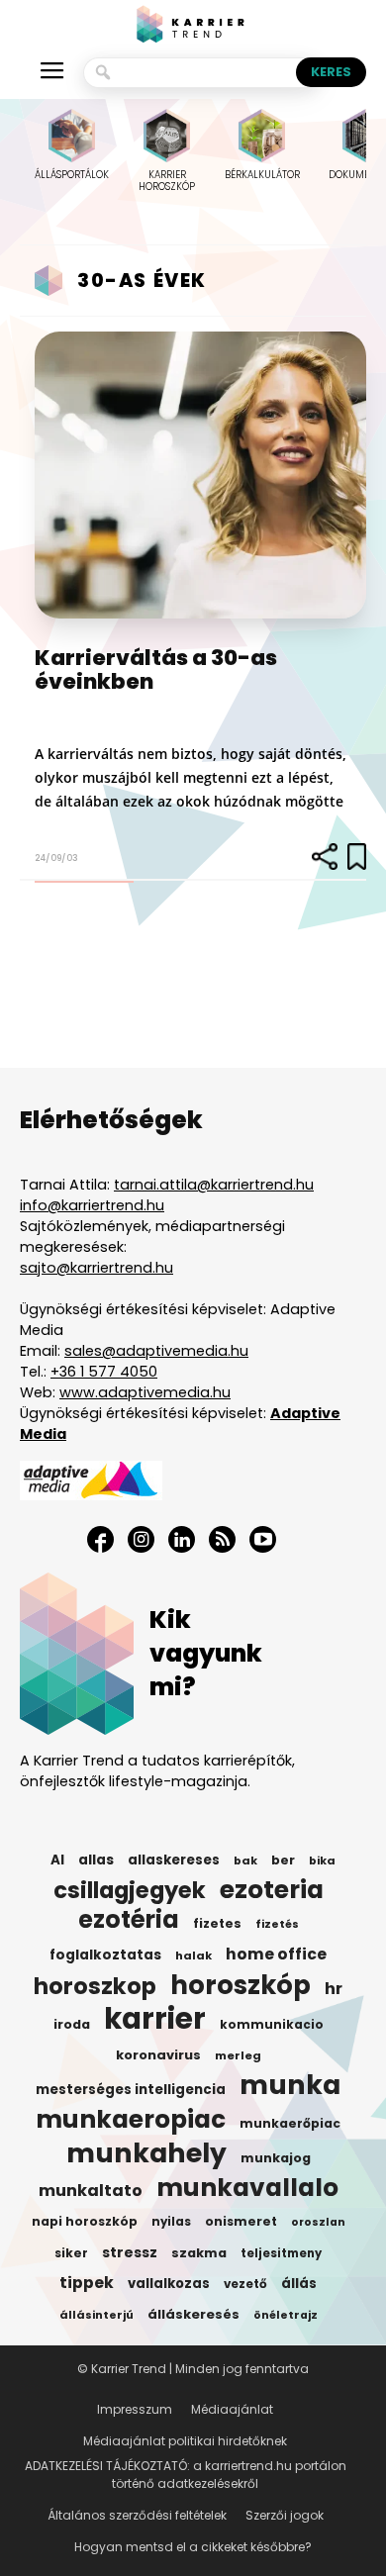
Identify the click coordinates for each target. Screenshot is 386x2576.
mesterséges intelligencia (131, 2090)
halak (193, 1956)
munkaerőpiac (290, 2123)
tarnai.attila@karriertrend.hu (214, 1185)
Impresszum (135, 2409)
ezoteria (272, 1890)
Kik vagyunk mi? (206, 1653)
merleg (238, 2055)
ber (283, 1860)
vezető (245, 2284)
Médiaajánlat (232, 2409)
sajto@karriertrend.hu (96, 1268)
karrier (155, 2019)
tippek (87, 2283)
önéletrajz (286, 2315)
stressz (130, 2252)
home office (276, 1955)
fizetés (277, 1924)
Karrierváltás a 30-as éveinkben (156, 669)
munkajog (276, 2158)
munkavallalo (247, 2188)
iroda (72, 2024)
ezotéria (129, 1920)
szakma (199, 2253)
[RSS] (222, 1539)
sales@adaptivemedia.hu (156, 1351)
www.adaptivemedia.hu (145, 1392)
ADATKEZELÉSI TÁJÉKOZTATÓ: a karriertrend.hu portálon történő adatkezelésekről (186, 2475)
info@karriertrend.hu (92, 1205)
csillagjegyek (130, 1890)
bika (322, 1860)
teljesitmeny (281, 2253)
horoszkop (95, 1986)
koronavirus (158, 2055)
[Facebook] (100, 1539)
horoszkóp (241, 1985)
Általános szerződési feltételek (137, 2515)
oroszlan (318, 2222)
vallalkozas (169, 2284)
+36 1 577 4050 (104, 1372)
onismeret (241, 2221)
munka (290, 2085)
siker (71, 2253)
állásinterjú (96, 2315)
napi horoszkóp (85, 2221)
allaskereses (174, 1860)
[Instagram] (141, 1539)
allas (96, 1860)
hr (334, 1989)
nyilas (171, 2222)
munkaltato (91, 2191)
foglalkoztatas (105, 1955)
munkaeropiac (131, 2120)
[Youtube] (263, 1539)
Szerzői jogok (285, 2515)
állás (299, 2284)
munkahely (146, 2153)
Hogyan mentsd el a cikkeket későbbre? (193, 2547)
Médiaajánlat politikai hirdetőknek (185, 2441)
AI (57, 1860)
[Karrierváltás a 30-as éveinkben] (200, 475)
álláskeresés (193, 2314)
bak (245, 1860)
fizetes (217, 1923)
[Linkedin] (182, 1539)
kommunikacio (272, 2025)
